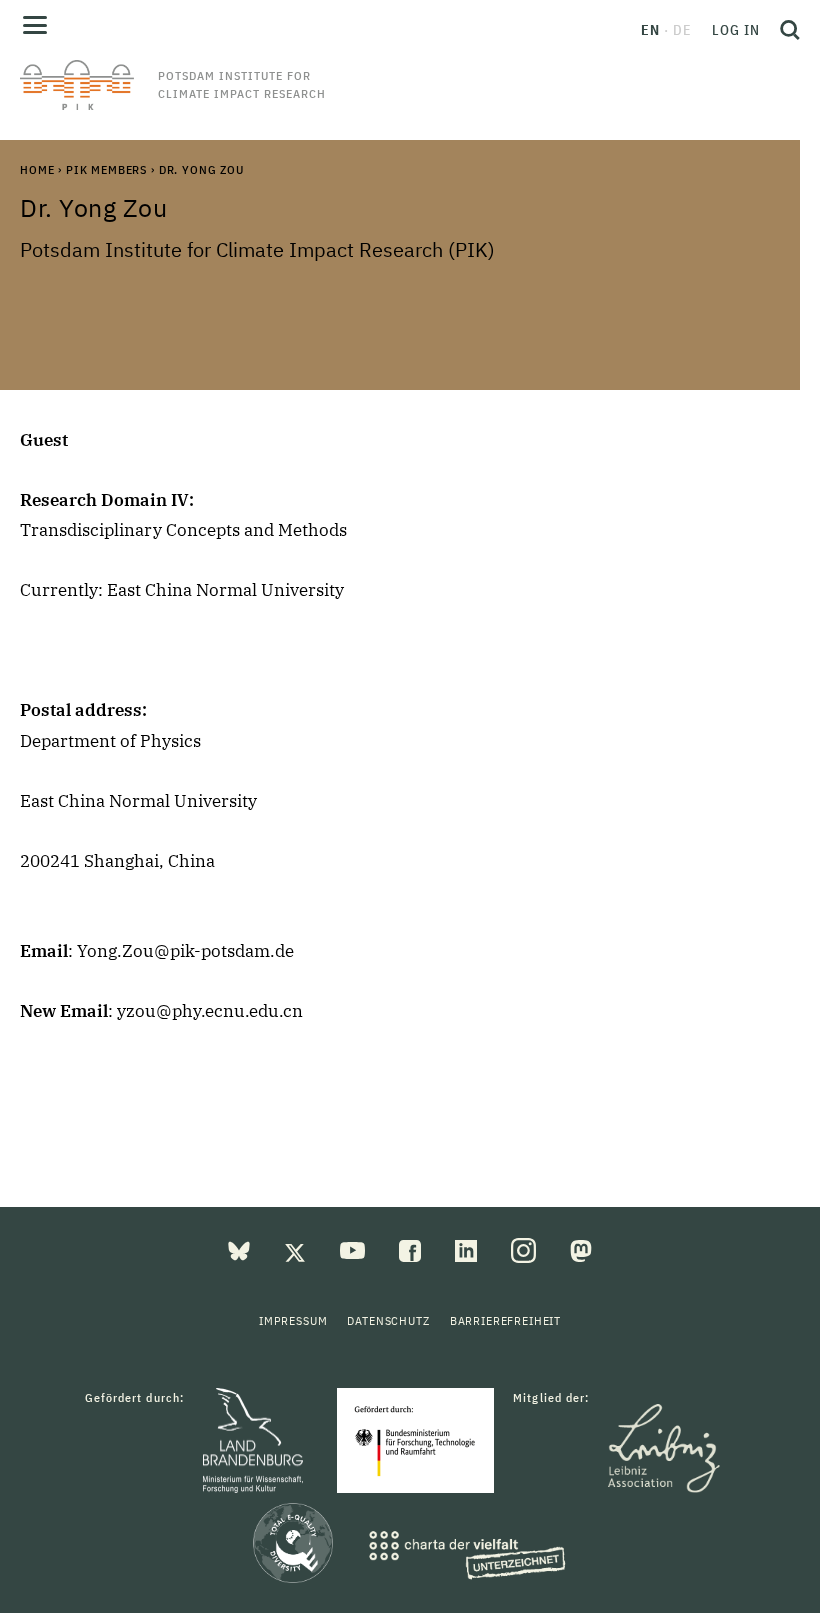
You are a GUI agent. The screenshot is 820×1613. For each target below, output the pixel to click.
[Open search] (785, 30)
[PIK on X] (297, 1249)
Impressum (293, 1320)
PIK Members (106, 169)
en (650, 30)
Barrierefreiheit (505, 1320)
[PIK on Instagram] (525, 1249)
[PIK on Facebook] (412, 1249)
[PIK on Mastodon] (581, 1249)
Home (37, 169)
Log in (736, 30)
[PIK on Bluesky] (241, 1249)
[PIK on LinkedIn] (468, 1249)
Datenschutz (388, 1320)
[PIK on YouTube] (354, 1249)
